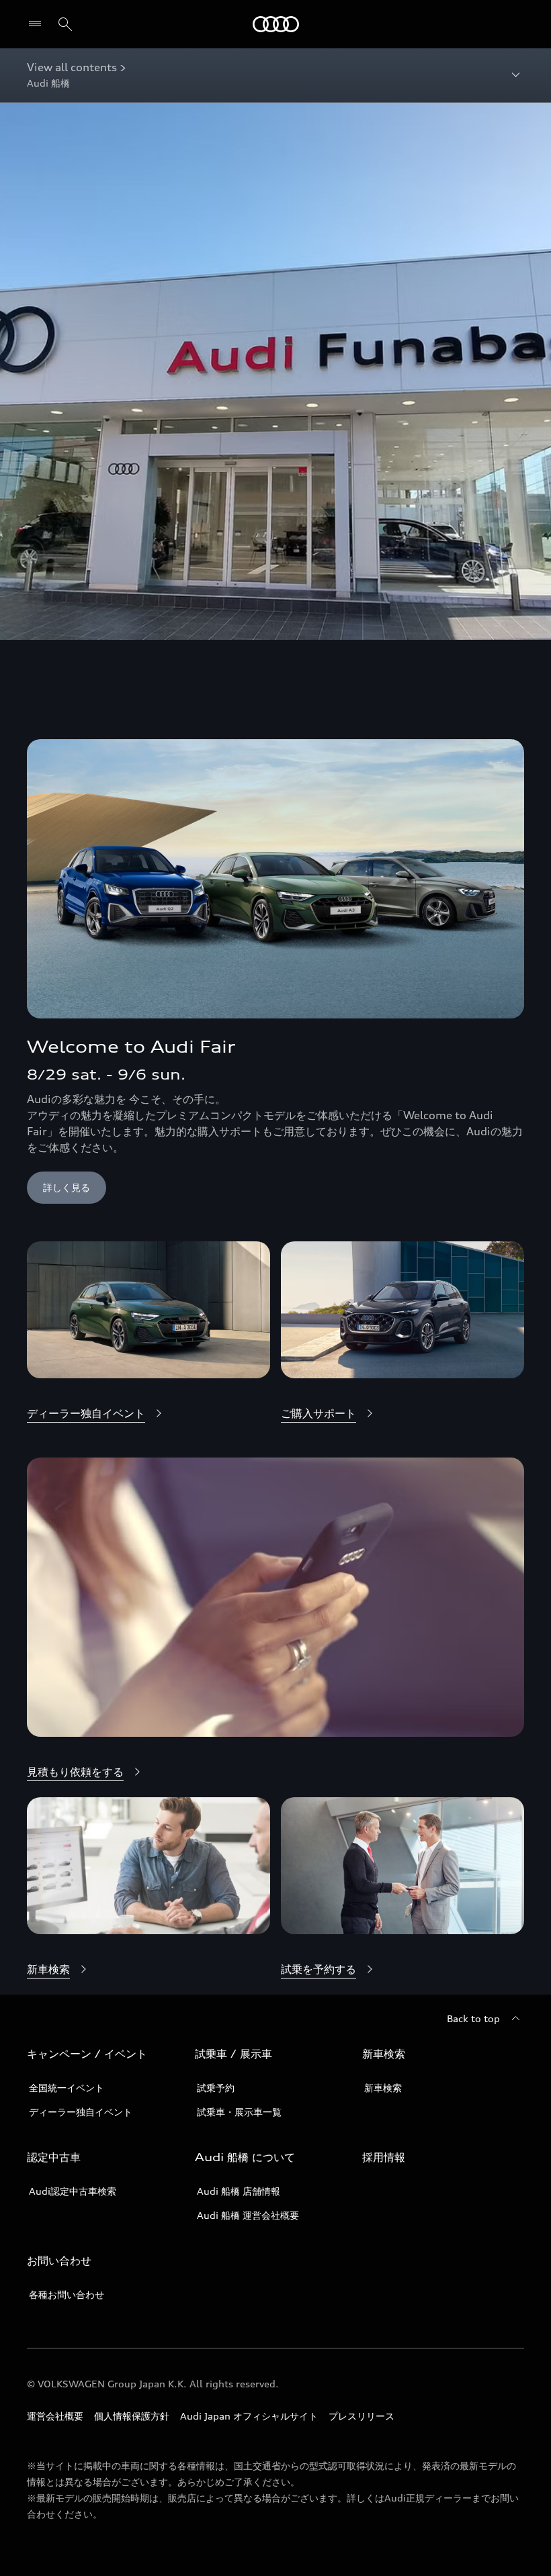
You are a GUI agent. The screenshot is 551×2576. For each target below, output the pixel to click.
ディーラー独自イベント (81, 2112)
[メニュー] (38, 24)
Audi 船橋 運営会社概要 (248, 2215)
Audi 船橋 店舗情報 (239, 2191)
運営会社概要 (55, 2416)
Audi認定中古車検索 (73, 2191)
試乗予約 (216, 2088)
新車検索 (383, 2088)
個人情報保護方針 (132, 2416)
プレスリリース (362, 2416)
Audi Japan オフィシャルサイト (249, 2416)
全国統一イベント (67, 2088)
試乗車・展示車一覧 (239, 2112)
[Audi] (276, 24)
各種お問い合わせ (67, 2294)
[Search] (65, 24)
